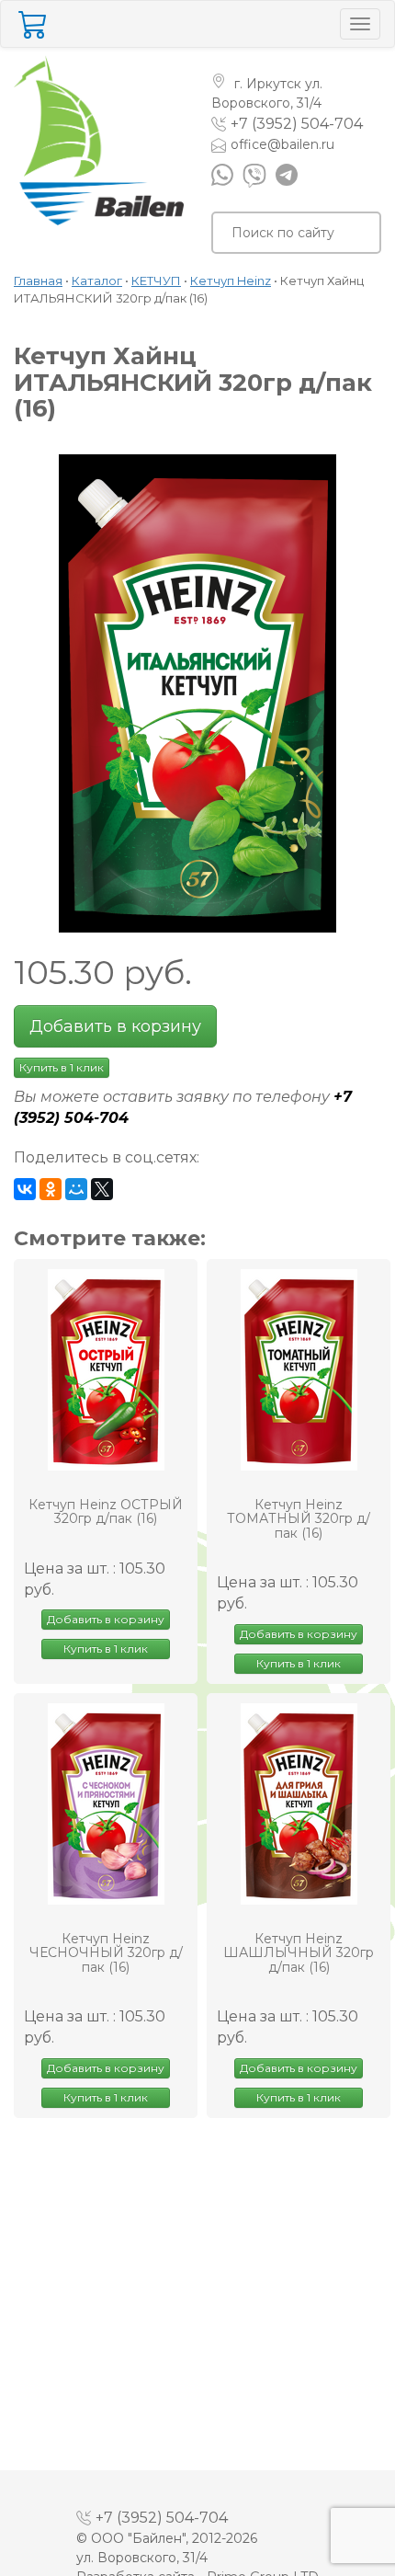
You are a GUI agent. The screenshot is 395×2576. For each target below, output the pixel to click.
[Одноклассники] (51, 1189)
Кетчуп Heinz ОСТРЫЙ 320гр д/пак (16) (106, 1512)
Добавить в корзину (115, 1026)
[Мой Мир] (76, 1189)
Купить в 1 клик (62, 1067)
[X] (102, 1189)
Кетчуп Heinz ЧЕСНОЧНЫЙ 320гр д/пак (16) (106, 1953)
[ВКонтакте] (25, 1189)
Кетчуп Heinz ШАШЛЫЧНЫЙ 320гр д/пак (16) (299, 1953)
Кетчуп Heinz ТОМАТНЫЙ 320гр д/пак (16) (299, 1519)
